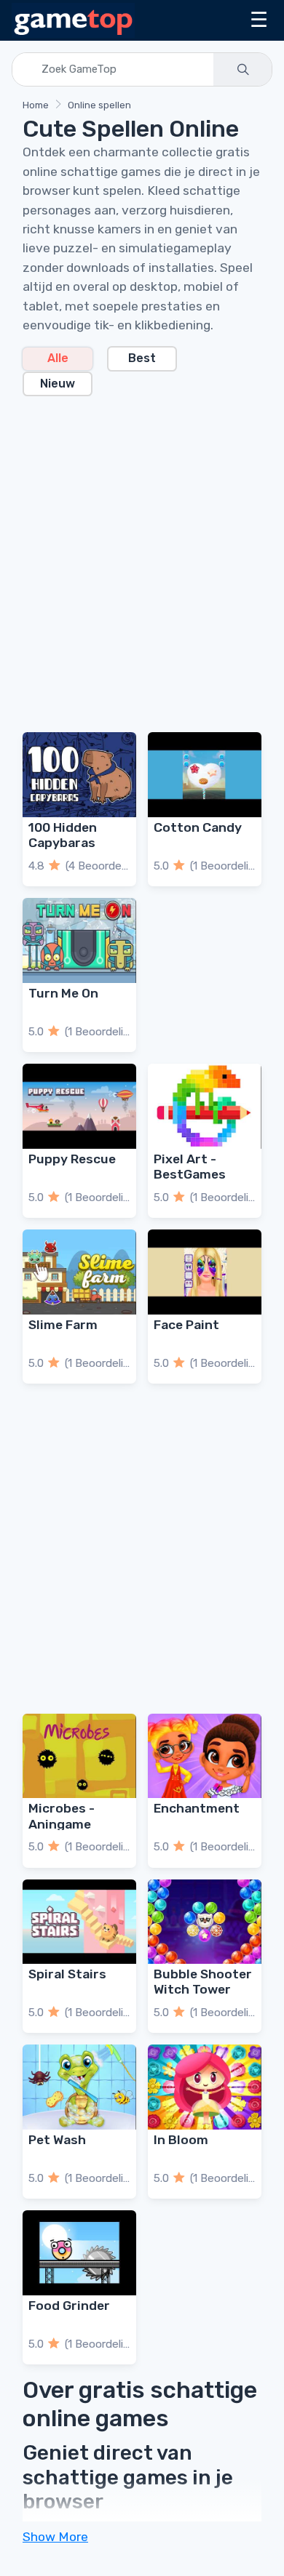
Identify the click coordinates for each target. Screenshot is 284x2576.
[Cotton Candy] (205, 775)
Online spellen (99, 105)
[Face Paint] (205, 1272)
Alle (58, 358)
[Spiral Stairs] (79, 1922)
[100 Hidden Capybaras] (79, 775)
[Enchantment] (205, 1756)
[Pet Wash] (79, 2087)
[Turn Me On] (79, 940)
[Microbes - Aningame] (79, 1756)
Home (36, 105)
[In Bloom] (205, 2087)
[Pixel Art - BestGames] (205, 1106)
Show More (55, 2537)
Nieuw (58, 384)
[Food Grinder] (79, 2253)
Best (142, 358)
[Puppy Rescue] (79, 1106)
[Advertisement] (142, 555)
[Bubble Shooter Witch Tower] (205, 1922)
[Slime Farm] (79, 1272)
